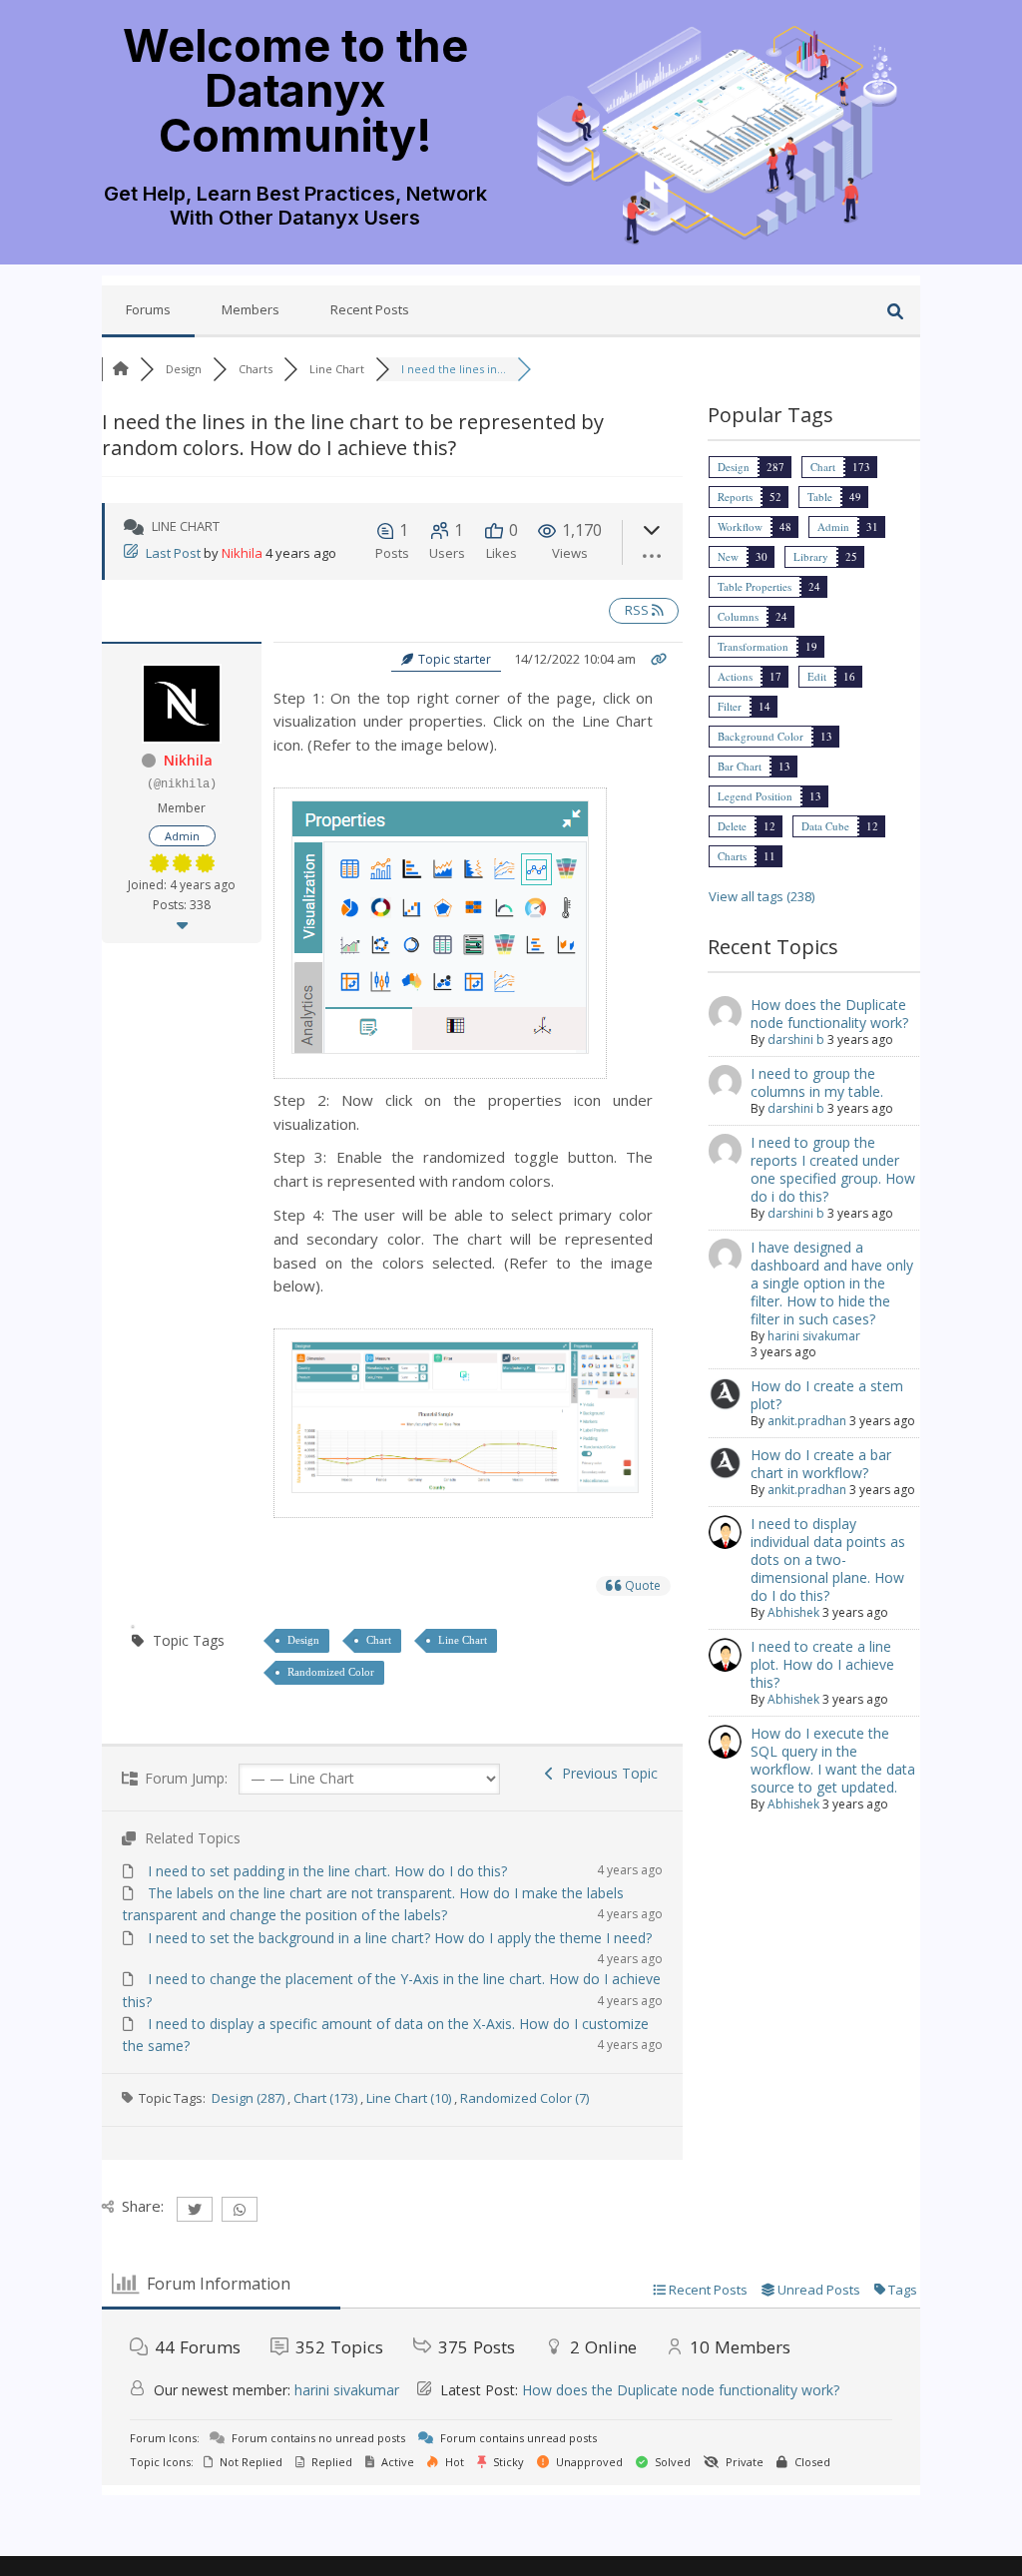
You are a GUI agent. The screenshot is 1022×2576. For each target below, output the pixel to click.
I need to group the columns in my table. (817, 1082)
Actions (735, 676)
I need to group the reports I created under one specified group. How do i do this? (833, 1169)
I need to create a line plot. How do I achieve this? (822, 1664)
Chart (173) (325, 2098)
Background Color (761, 736)
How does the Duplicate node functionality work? (829, 1014)
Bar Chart (740, 766)
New (728, 556)
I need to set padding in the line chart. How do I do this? (327, 1871)
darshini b (796, 1039)
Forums (148, 309)
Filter (730, 706)
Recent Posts (370, 309)
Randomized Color (331, 1672)
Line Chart (463, 1640)
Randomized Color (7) (524, 2098)
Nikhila (242, 553)
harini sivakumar (814, 1336)
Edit (817, 676)
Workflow (740, 526)
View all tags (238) (762, 896)
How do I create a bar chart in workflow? (821, 1464)
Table (820, 497)
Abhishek (793, 1612)
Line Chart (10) (409, 2098)
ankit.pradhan (807, 1421)
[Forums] (121, 369)
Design (303, 1640)
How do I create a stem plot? (827, 1395)
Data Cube (825, 826)
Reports (735, 497)
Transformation (753, 646)
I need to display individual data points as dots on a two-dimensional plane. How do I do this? (828, 1559)
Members (251, 309)
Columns (738, 616)
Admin (833, 526)
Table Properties (755, 586)
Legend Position (755, 796)
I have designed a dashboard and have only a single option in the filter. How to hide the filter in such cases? (832, 1283)
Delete (732, 826)
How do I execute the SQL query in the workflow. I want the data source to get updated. (833, 1760)
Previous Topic (606, 1773)
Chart (379, 1640)
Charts (732, 856)
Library (811, 556)
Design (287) (248, 2098)
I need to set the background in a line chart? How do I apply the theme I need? (400, 1938)
